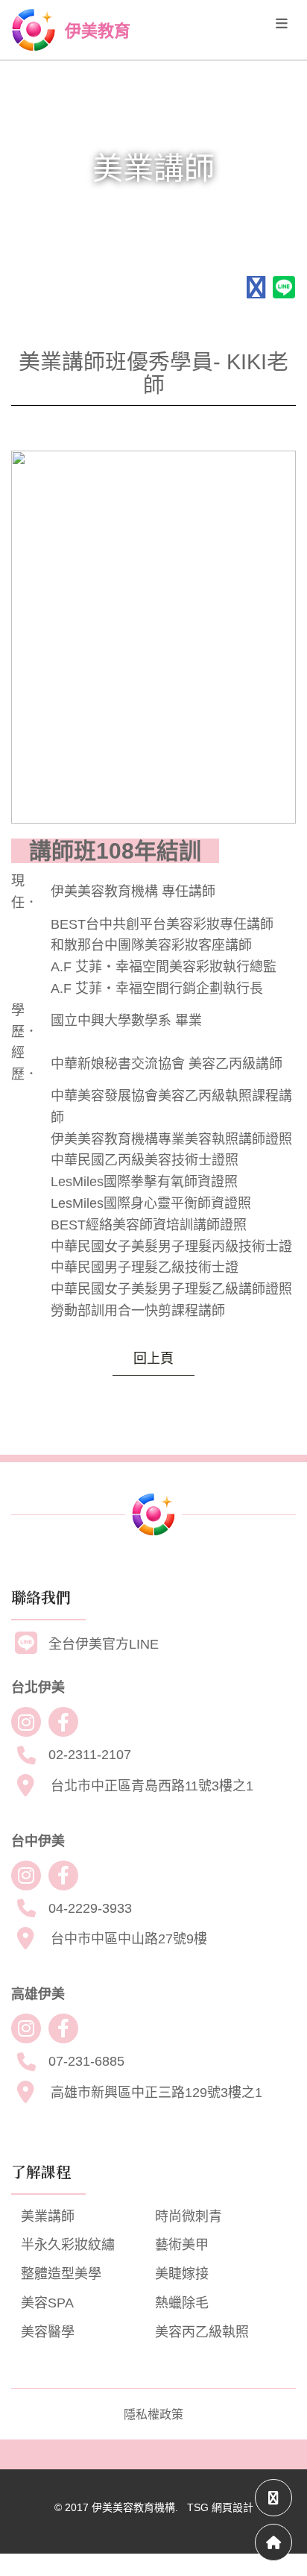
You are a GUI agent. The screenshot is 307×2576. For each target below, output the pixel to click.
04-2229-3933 (90, 1908)
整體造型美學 (61, 2274)
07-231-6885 (86, 2061)
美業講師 (48, 2216)
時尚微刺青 (189, 2216)
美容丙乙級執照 (202, 2332)
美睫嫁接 (182, 2274)
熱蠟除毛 (182, 2303)
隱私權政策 (153, 2414)
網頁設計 (232, 2507)
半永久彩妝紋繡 (68, 2245)
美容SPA (47, 2303)
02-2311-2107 (90, 1755)
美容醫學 (48, 2332)
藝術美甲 (182, 2245)
